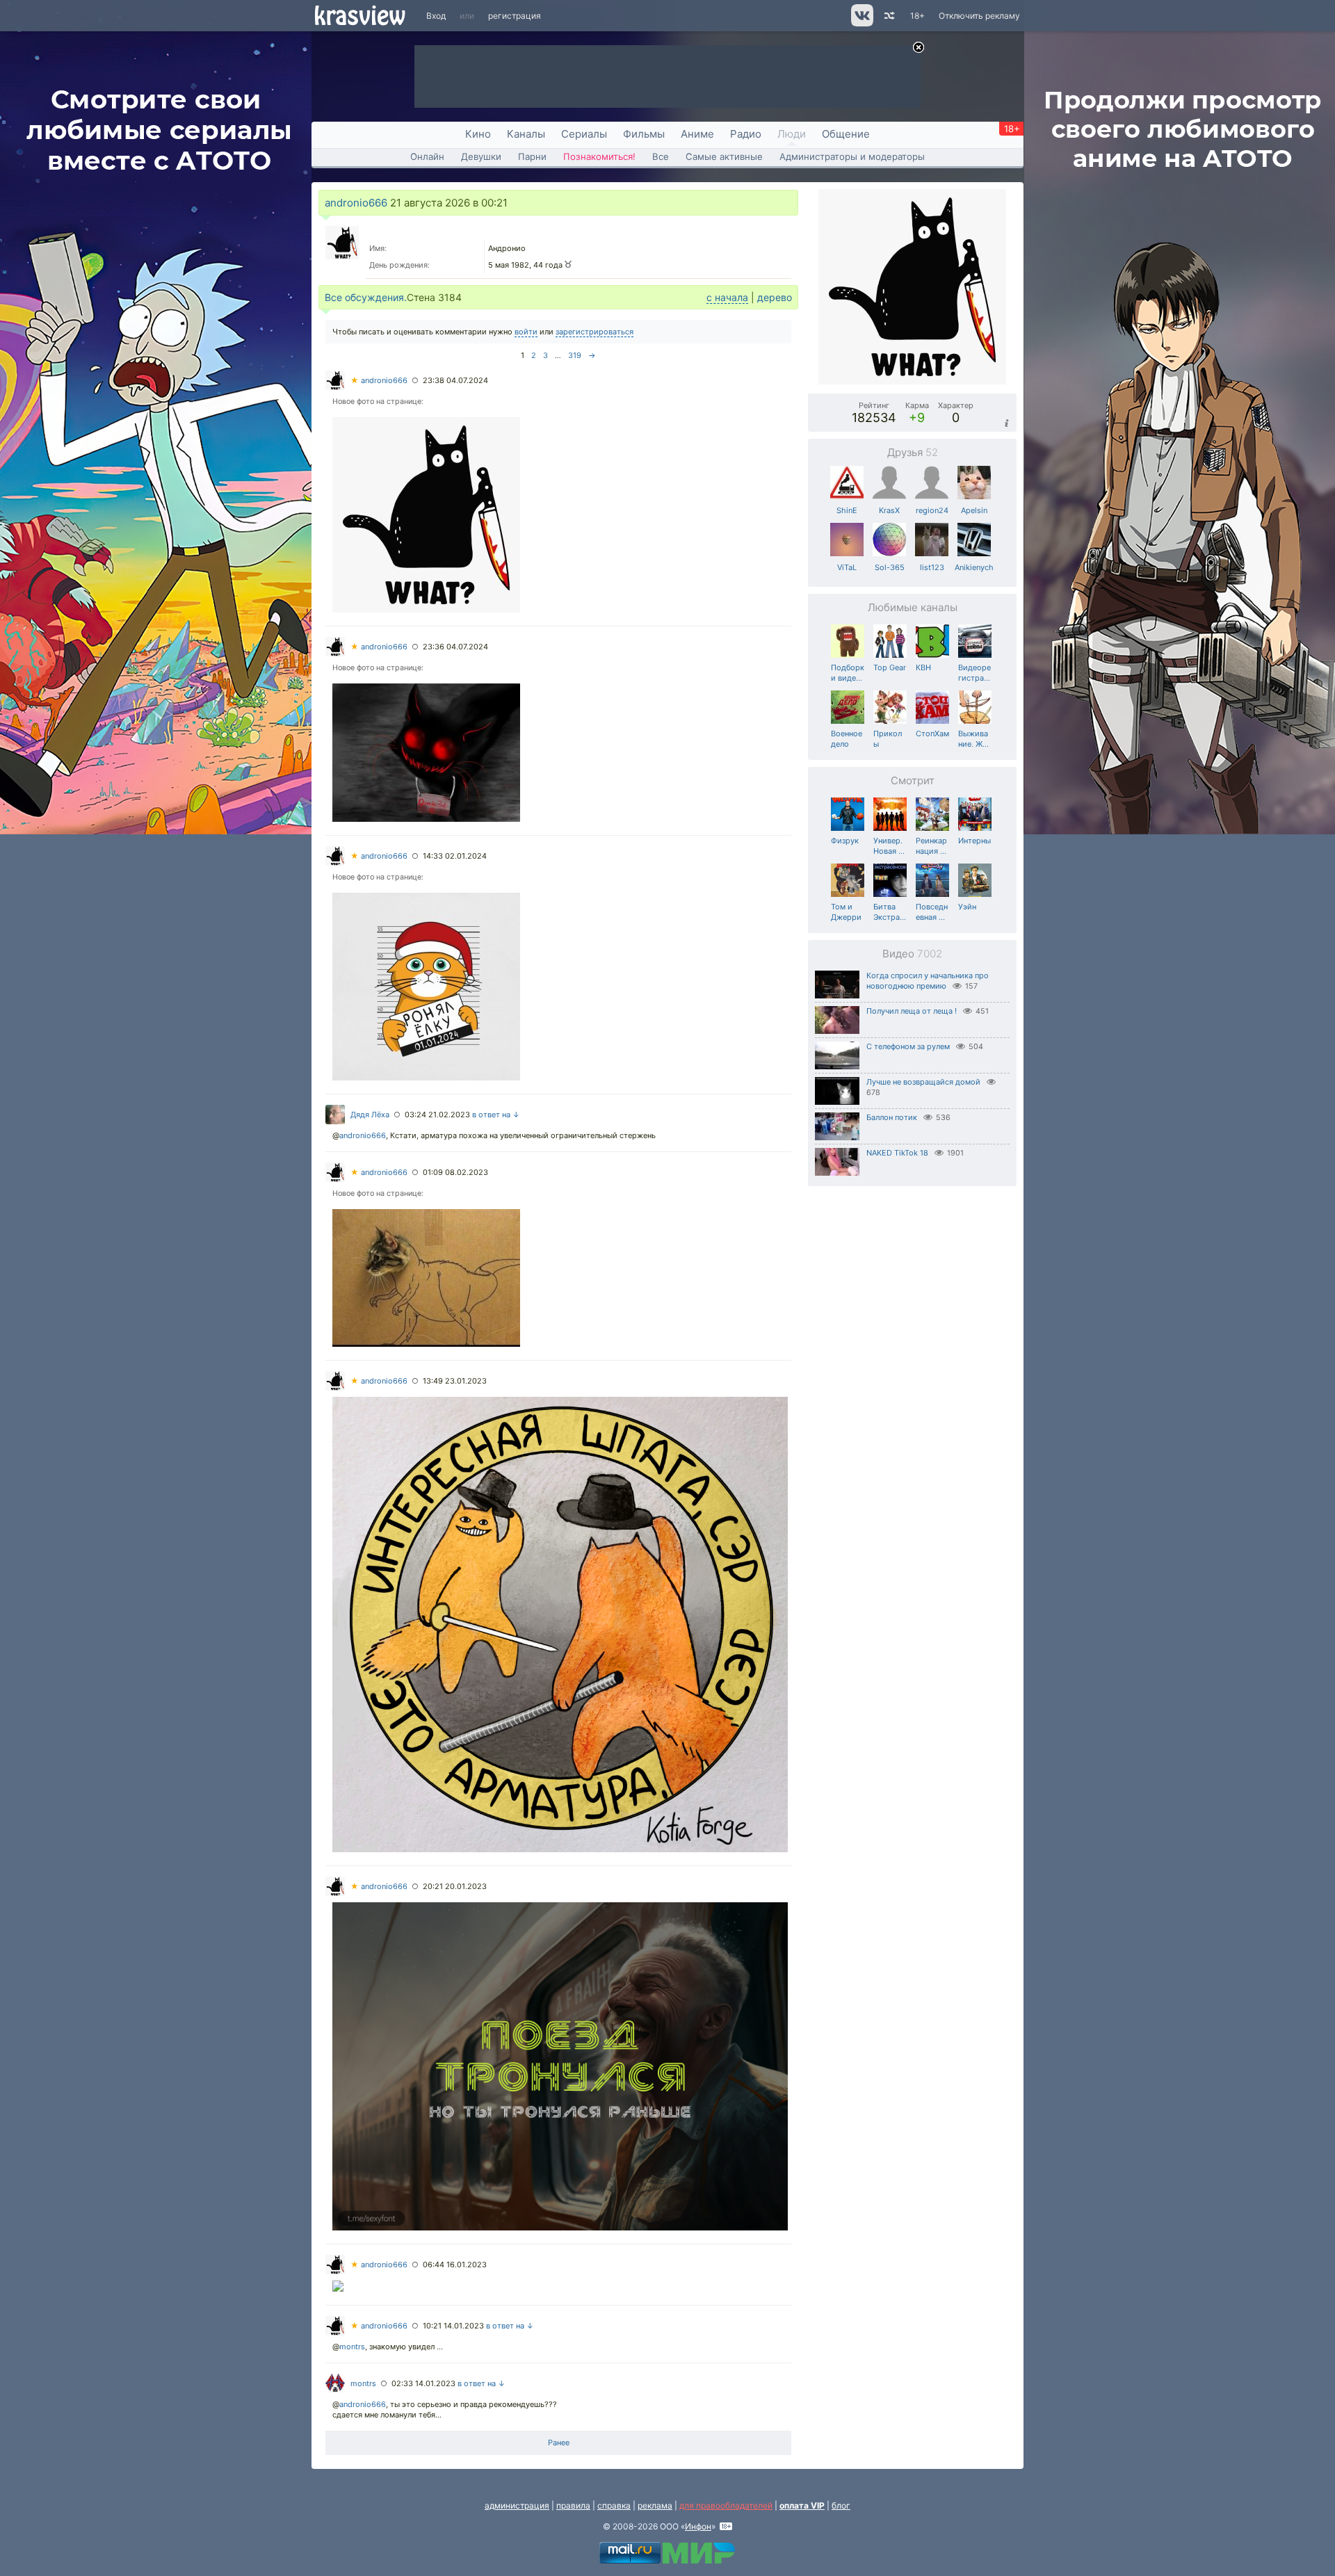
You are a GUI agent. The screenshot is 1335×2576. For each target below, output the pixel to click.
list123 (932, 567)
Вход (436, 16)
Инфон (698, 2526)
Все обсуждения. (366, 297)
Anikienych (974, 567)
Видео (912, 954)
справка (614, 2505)
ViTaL (847, 567)
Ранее (559, 2443)
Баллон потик (892, 1117)
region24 (932, 510)
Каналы (526, 134)
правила (573, 2505)
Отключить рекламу (979, 16)
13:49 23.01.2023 (455, 1381)
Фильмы (644, 134)
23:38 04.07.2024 (455, 380)
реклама (655, 2505)
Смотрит (913, 780)
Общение (846, 134)
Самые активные (724, 156)
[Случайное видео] (888, 16)
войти (526, 332)
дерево (775, 297)
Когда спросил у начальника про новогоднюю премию (928, 981)
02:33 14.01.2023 (423, 2383)
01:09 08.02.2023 (455, 1172)
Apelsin (974, 510)
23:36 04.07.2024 (455, 647)
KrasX (889, 510)
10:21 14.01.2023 (453, 2326)
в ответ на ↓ (496, 1115)
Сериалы (584, 134)
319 (575, 355)
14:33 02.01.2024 (455, 856)
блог (841, 2505)
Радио (746, 134)
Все (661, 156)
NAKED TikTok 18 (897, 1153)
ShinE (847, 510)
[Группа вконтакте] (861, 23)
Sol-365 (890, 567)
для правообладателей (726, 2505)
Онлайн (427, 156)
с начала (727, 297)
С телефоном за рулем (908, 1046)
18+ (917, 16)
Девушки (481, 156)
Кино (478, 134)
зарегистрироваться (594, 332)
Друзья (913, 452)
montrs (352, 2347)
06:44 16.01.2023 (455, 2265)
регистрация (515, 16)
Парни (532, 156)
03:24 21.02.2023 (437, 1115)
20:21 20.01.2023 (455, 1886)
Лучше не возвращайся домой (923, 1082)
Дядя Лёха (370, 1115)
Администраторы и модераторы (852, 156)
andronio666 (356, 203)
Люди (792, 134)
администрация (517, 2505)
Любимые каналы (913, 607)
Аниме (697, 134)
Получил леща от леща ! (912, 1011)
